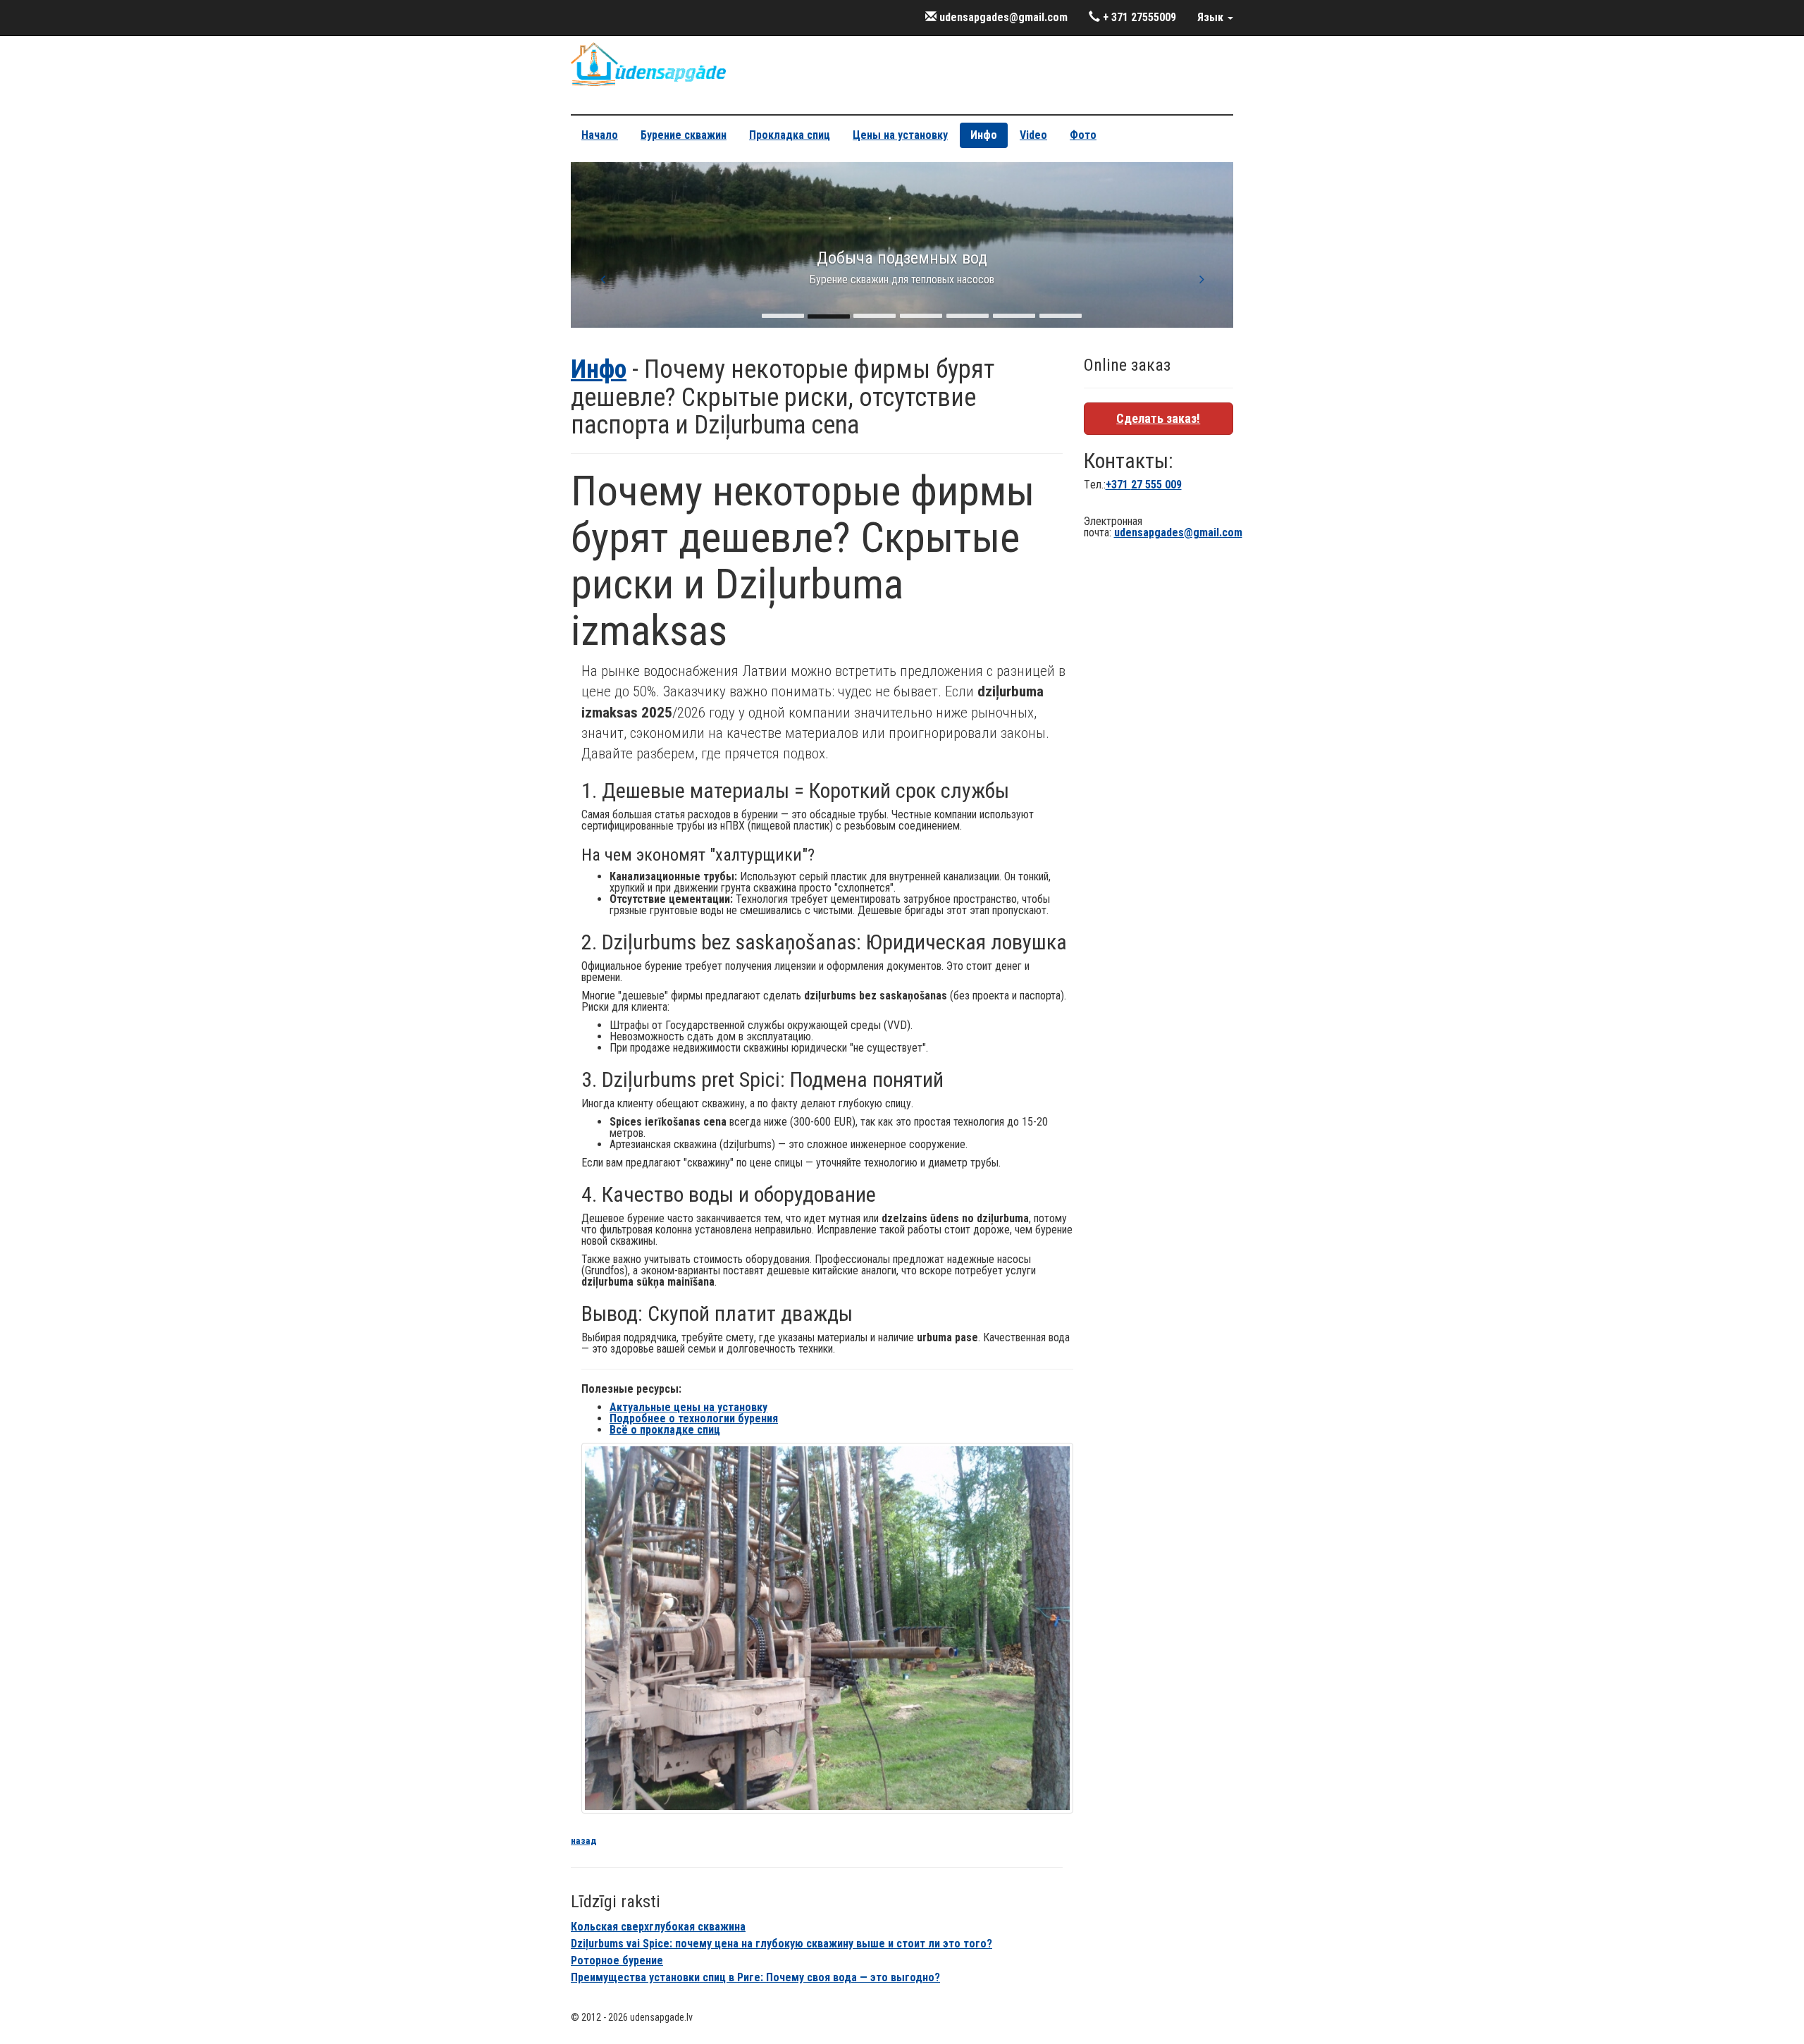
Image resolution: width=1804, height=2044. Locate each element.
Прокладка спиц (790, 135)
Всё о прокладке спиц (665, 1430)
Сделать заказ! (1158, 418)
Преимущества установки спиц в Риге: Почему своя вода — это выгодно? (755, 1977)
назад (584, 1840)
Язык (1212, 17)
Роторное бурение (617, 1960)
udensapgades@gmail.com (1002, 17)
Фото (1083, 135)
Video (1033, 135)
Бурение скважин (684, 135)
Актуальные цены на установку (688, 1407)
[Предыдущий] (603, 279)
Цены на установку (900, 135)
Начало (600, 135)
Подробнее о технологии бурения (694, 1418)
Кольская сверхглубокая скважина (658, 1927)
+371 (1144, 485)
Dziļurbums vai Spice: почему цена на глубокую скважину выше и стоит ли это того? (781, 1944)
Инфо (984, 135)
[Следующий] (1201, 279)
